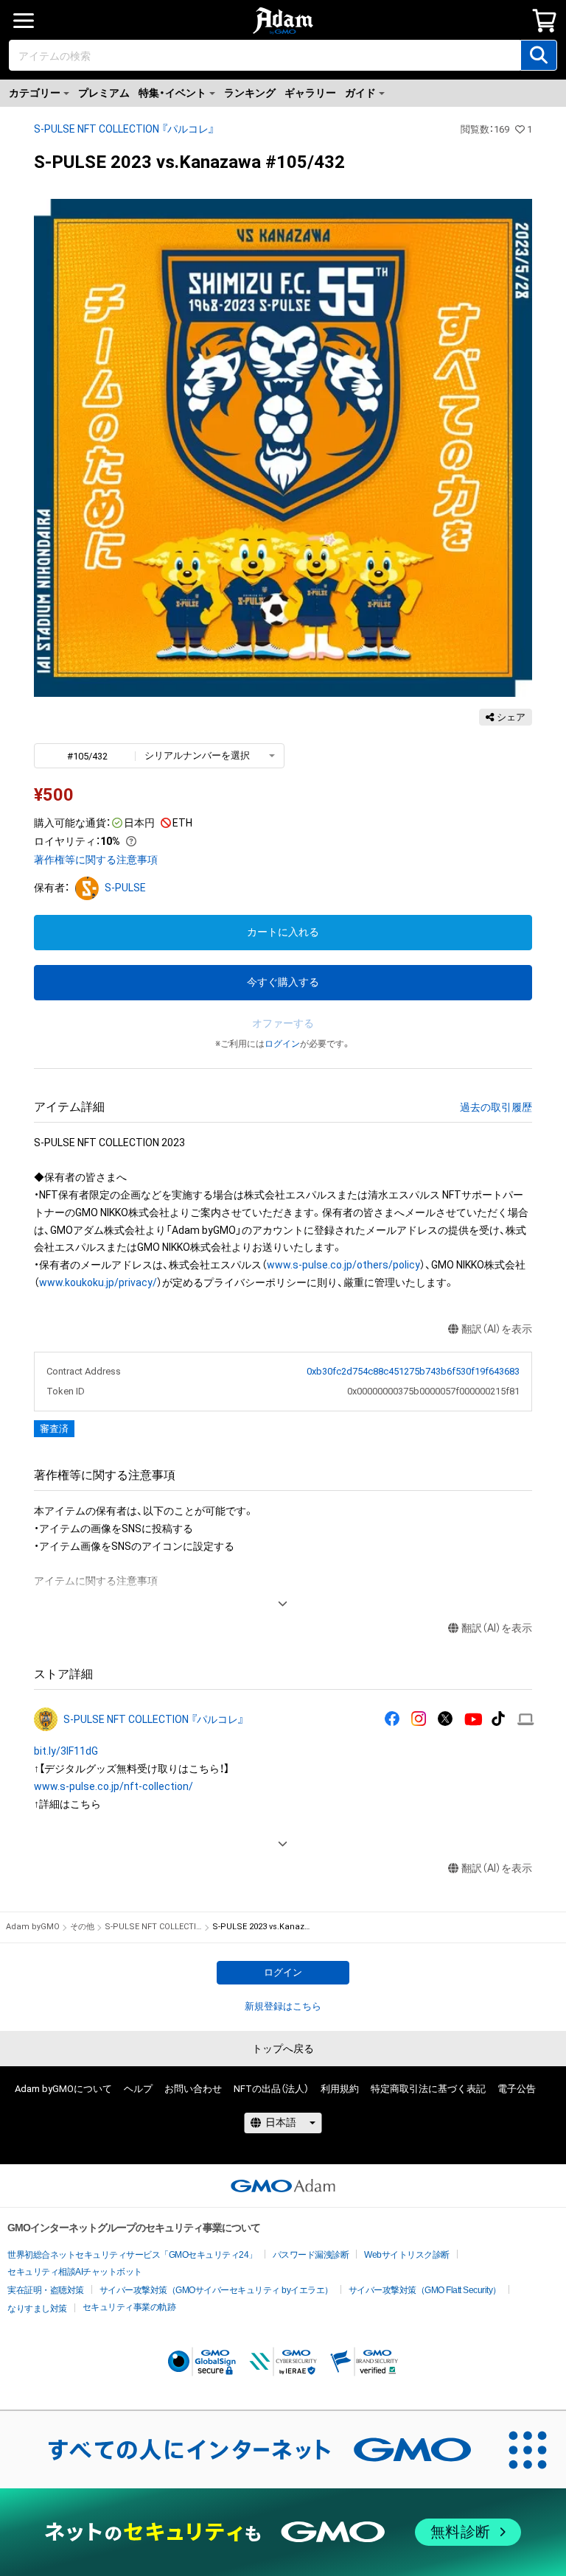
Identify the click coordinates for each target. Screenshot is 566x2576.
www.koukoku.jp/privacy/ (98, 1282)
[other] (526, 1720)
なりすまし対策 (37, 2309)
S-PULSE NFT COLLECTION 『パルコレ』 (124, 129)
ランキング (250, 93)
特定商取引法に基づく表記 (428, 2089)
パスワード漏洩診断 (311, 2255)
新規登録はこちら (283, 2006)
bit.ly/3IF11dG (66, 1751)
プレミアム (104, 93)
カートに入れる (283, 932)
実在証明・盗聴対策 (46, 2290)
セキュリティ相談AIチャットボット (75, 2272)
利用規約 (340, 2089)
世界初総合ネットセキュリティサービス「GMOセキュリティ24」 (132, 2255)
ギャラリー (310, 93)
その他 (82, 1927)
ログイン (282, 1044)
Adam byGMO (33, 1927)
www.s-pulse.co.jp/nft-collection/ (113, 1786)
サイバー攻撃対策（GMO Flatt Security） (425, 2290)
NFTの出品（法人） (271, 2089)
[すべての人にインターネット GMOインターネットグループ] (245, 2449)
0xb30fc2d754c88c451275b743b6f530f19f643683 (413, 1371)
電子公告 (517, 2089)
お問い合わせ (193, 2089)
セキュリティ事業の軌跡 (129, 2307)
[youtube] (474, 1720)
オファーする (283, 1023)
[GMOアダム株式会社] (283, 2186)
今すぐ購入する (283, 982)
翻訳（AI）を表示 (497, 1329)
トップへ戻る (283, 2049)
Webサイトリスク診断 (407, 2255)
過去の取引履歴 (496, 1107)
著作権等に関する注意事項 (96, 860)
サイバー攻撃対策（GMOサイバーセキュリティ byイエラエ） (216, 2290)
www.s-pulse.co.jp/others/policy (343, 1265)
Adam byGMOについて (63, 2089)
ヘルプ (138, 2089)
